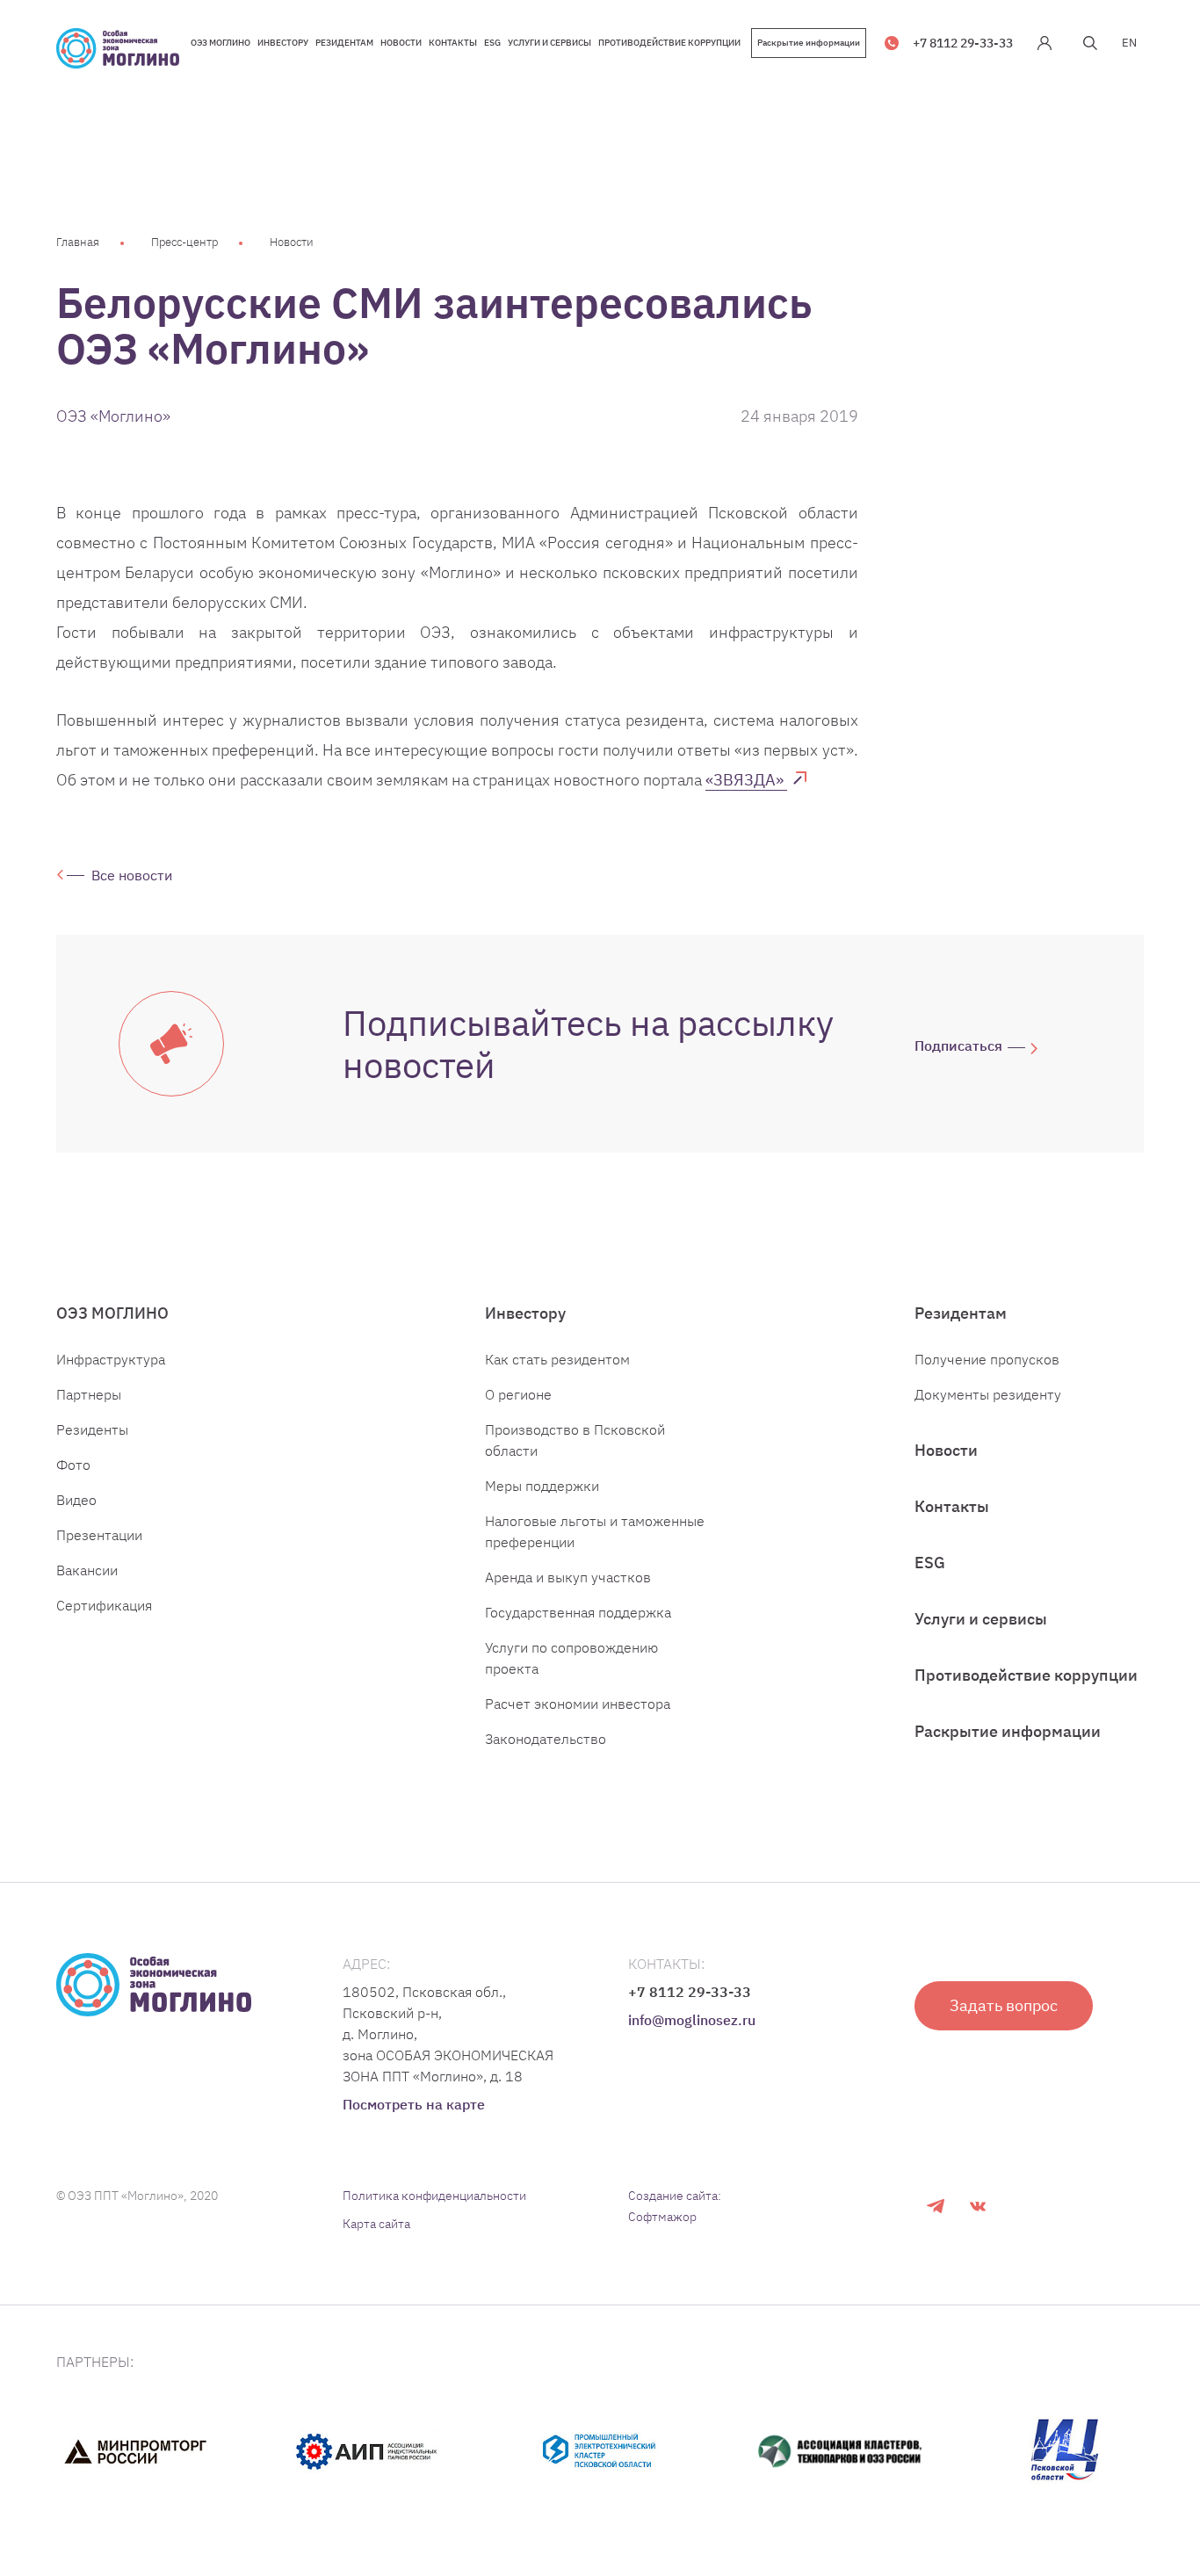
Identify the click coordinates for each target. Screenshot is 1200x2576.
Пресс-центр (184, 242)
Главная (78, 242)
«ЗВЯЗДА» (746, 780)
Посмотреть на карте (414, 2104)
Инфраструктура (111, 1359)
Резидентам (961, 1313)
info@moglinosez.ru (692, 2020)
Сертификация (104, 1605)
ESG (930, 1563)
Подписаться (958, 1046)
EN (1129, 43)
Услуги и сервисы (981, 1619)
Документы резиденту (988, 1394)
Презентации (99, 1535)
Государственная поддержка (578, 1612)
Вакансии (87, 1570)
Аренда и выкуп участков (568, 1577)
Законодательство (546, 1739)
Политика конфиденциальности (434, 2196)
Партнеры (89, 1394)
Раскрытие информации (809, 43)
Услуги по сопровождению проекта (571, 1658)
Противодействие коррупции (1026, 1675)
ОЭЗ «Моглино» (113, 416)
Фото (73, 1465)
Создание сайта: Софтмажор (675, 2206)
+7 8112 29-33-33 (963, 43)
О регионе (518, 1394)
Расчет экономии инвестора (578, 1704)
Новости (292, 242)
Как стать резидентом (557, 1359)
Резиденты (92, 1429)
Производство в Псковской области (575, 1440)
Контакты (952, 1506)
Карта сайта (376, 2224)
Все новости (132, 875)
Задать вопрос (1004, 2005)
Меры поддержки (542, 1486)
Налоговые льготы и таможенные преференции (595, 1531)
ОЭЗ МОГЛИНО (112, 1313)
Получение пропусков (987, 1359)
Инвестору (525, 1313)
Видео (76, 1500)
